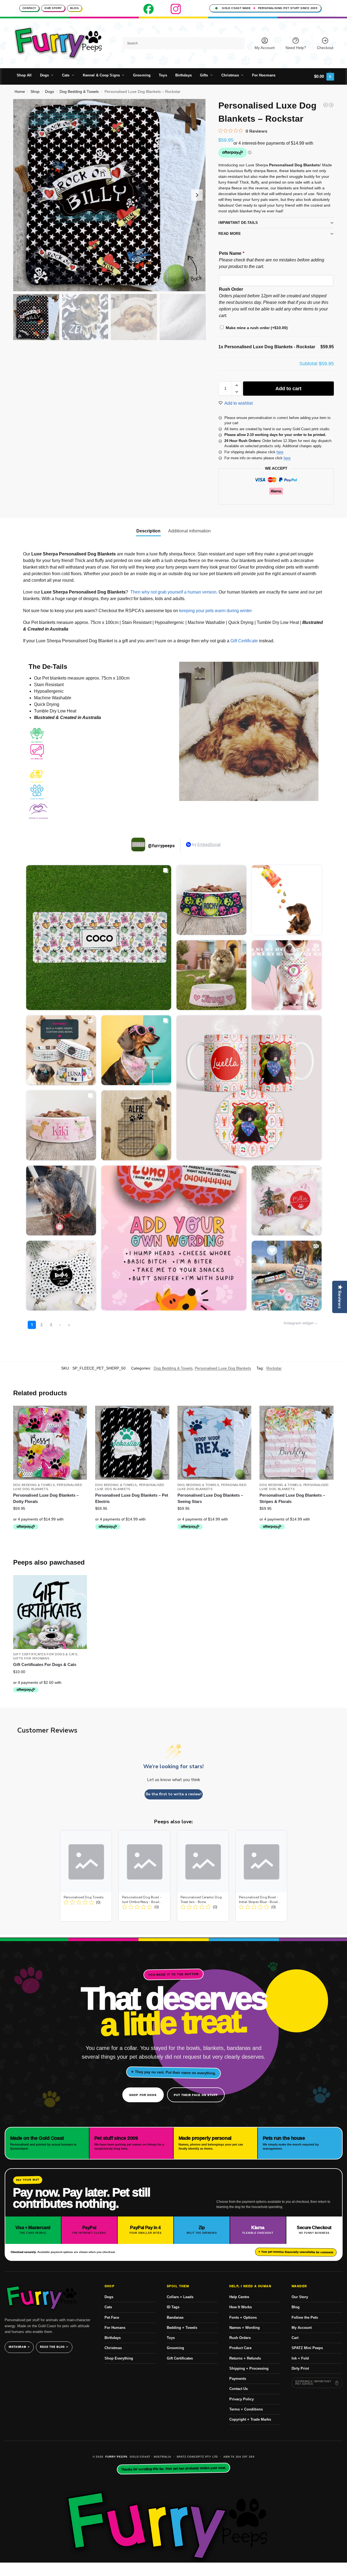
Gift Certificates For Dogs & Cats (45, 1654)
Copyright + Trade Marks (250, 2419)
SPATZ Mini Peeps (307, 2348)
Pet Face (112, 2317)
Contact (29, 8)
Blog (74, 8)
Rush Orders (240, 2338)
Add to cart (288, 389)
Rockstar (274, 1368)
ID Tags (173, 2307)
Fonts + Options (243, 2317)
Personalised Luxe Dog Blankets (223, 1368)
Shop (35, 92)
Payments (238, 2379)
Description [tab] (148, 531)
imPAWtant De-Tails (238, 223)
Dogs (50, 92)
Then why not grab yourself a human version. (174, 592)
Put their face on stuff (196, 2095)
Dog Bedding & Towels (79, 92)
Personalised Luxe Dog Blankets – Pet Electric (132, 1498)
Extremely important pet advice (313, 2383)
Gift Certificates (180, 2358)
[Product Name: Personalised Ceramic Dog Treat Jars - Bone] (203, 1876)
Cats (108, 2307)
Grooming (175, 2348)
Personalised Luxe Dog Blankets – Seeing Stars (210, 1498)
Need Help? (296, 48)
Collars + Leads (180, 2297)
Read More (230, 234)
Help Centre (239, 2297)
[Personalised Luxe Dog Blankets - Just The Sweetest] (326, 105)
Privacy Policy (242, 2399)
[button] (324, 76)
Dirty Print (300, 2368)
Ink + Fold (300, 2358)
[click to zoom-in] (109, 195)
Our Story (53, 8)
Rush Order (231, 289)
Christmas (113, 2348)
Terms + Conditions (246, 2409)
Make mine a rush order (257, 328)
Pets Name (232, 253)
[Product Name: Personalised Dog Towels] (86, 1876)
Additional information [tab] (189, 531)
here (280, 452)
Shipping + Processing (249, 2368)
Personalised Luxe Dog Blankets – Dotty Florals (46, 1498)
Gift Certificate (244, 641)
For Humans (115, 2328)
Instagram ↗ (19, 2347)
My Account (265, 48)
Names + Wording (245, 2328)
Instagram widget (299, 1323)
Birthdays (113, 2338)
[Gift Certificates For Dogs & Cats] (50, 1612)
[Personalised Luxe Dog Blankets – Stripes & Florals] (297, 1443)
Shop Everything (119, 2358)
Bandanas (175, 2317)
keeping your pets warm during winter (215, 611)
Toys (171, 2338)
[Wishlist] (79, 1414)
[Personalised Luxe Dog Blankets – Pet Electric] (132, 1443)
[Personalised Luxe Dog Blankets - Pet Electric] (331, 105)
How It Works (241, 2307)
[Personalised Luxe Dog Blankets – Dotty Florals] (50, 1443)
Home (20, 92)
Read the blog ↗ (54, 2347)
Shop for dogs (143, 2095)
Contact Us (239, 2389)
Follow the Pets (305, 2317)
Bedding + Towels (182, 2328)
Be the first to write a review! (174, 1794)
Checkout (325, 48)
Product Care (240, 2348)
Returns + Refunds (245, 2358)
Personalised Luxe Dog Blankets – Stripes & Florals (292, 1498)
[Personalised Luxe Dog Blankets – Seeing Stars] (215, 1443)
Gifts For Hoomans (31, 1658)
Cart (295, 2338)
